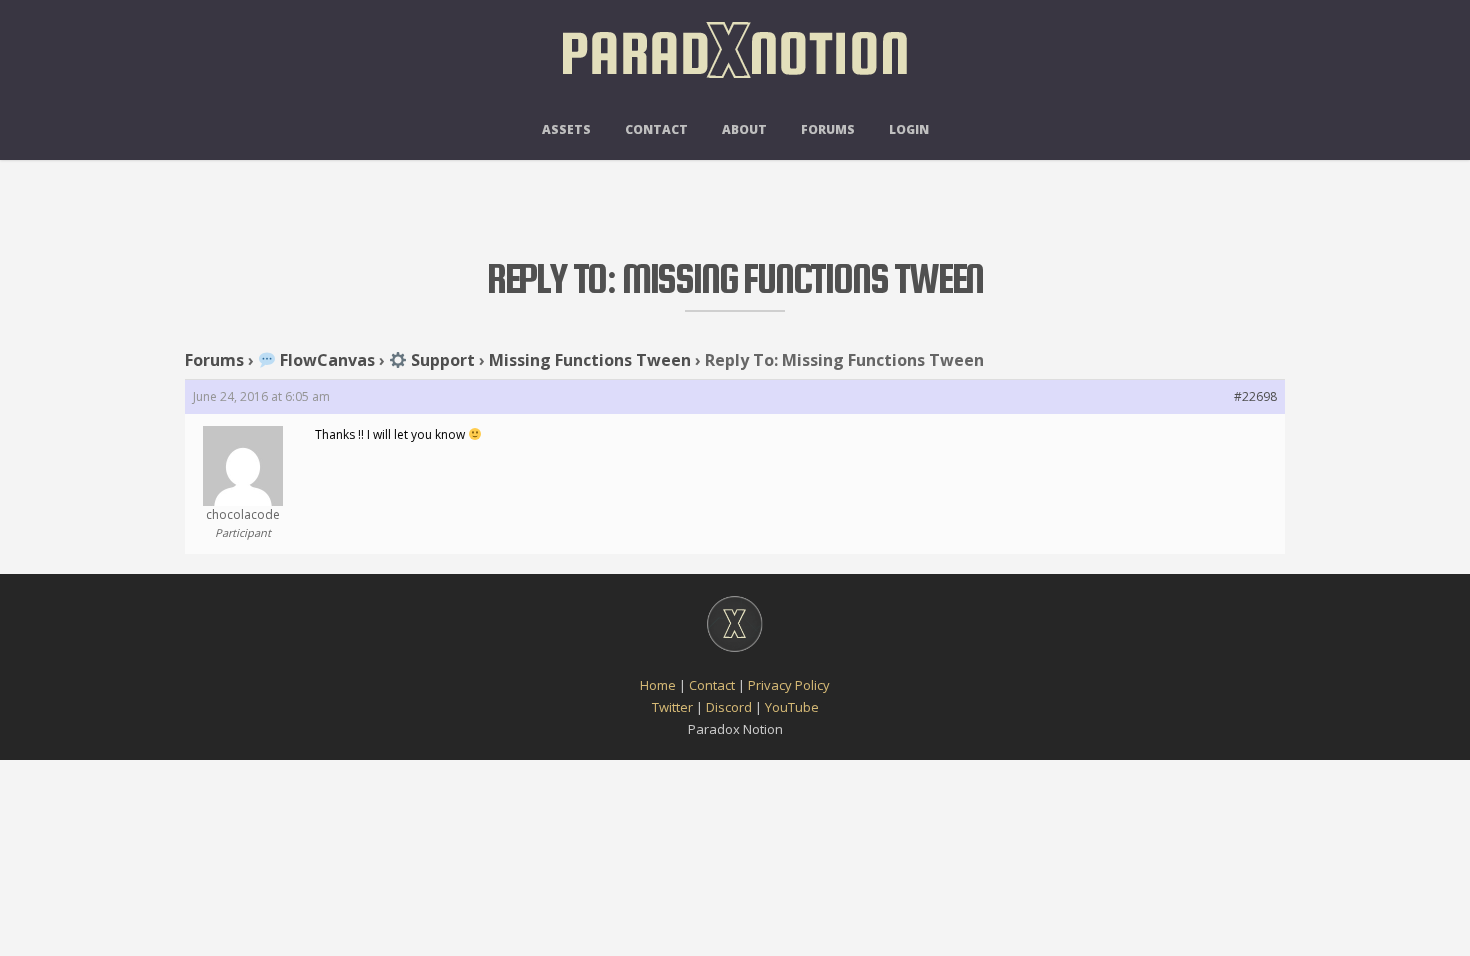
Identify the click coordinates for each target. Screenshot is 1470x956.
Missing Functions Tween (590, 360)
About (744, 129)
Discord (729, 707)
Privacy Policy (789, 685)
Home (658, 685)
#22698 (1255, 396)
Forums (828, 129)
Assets (566, 129)
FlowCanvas (325, 360)
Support (441, 360)
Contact (656, 129)
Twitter (672, 707)
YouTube (792, 707)
